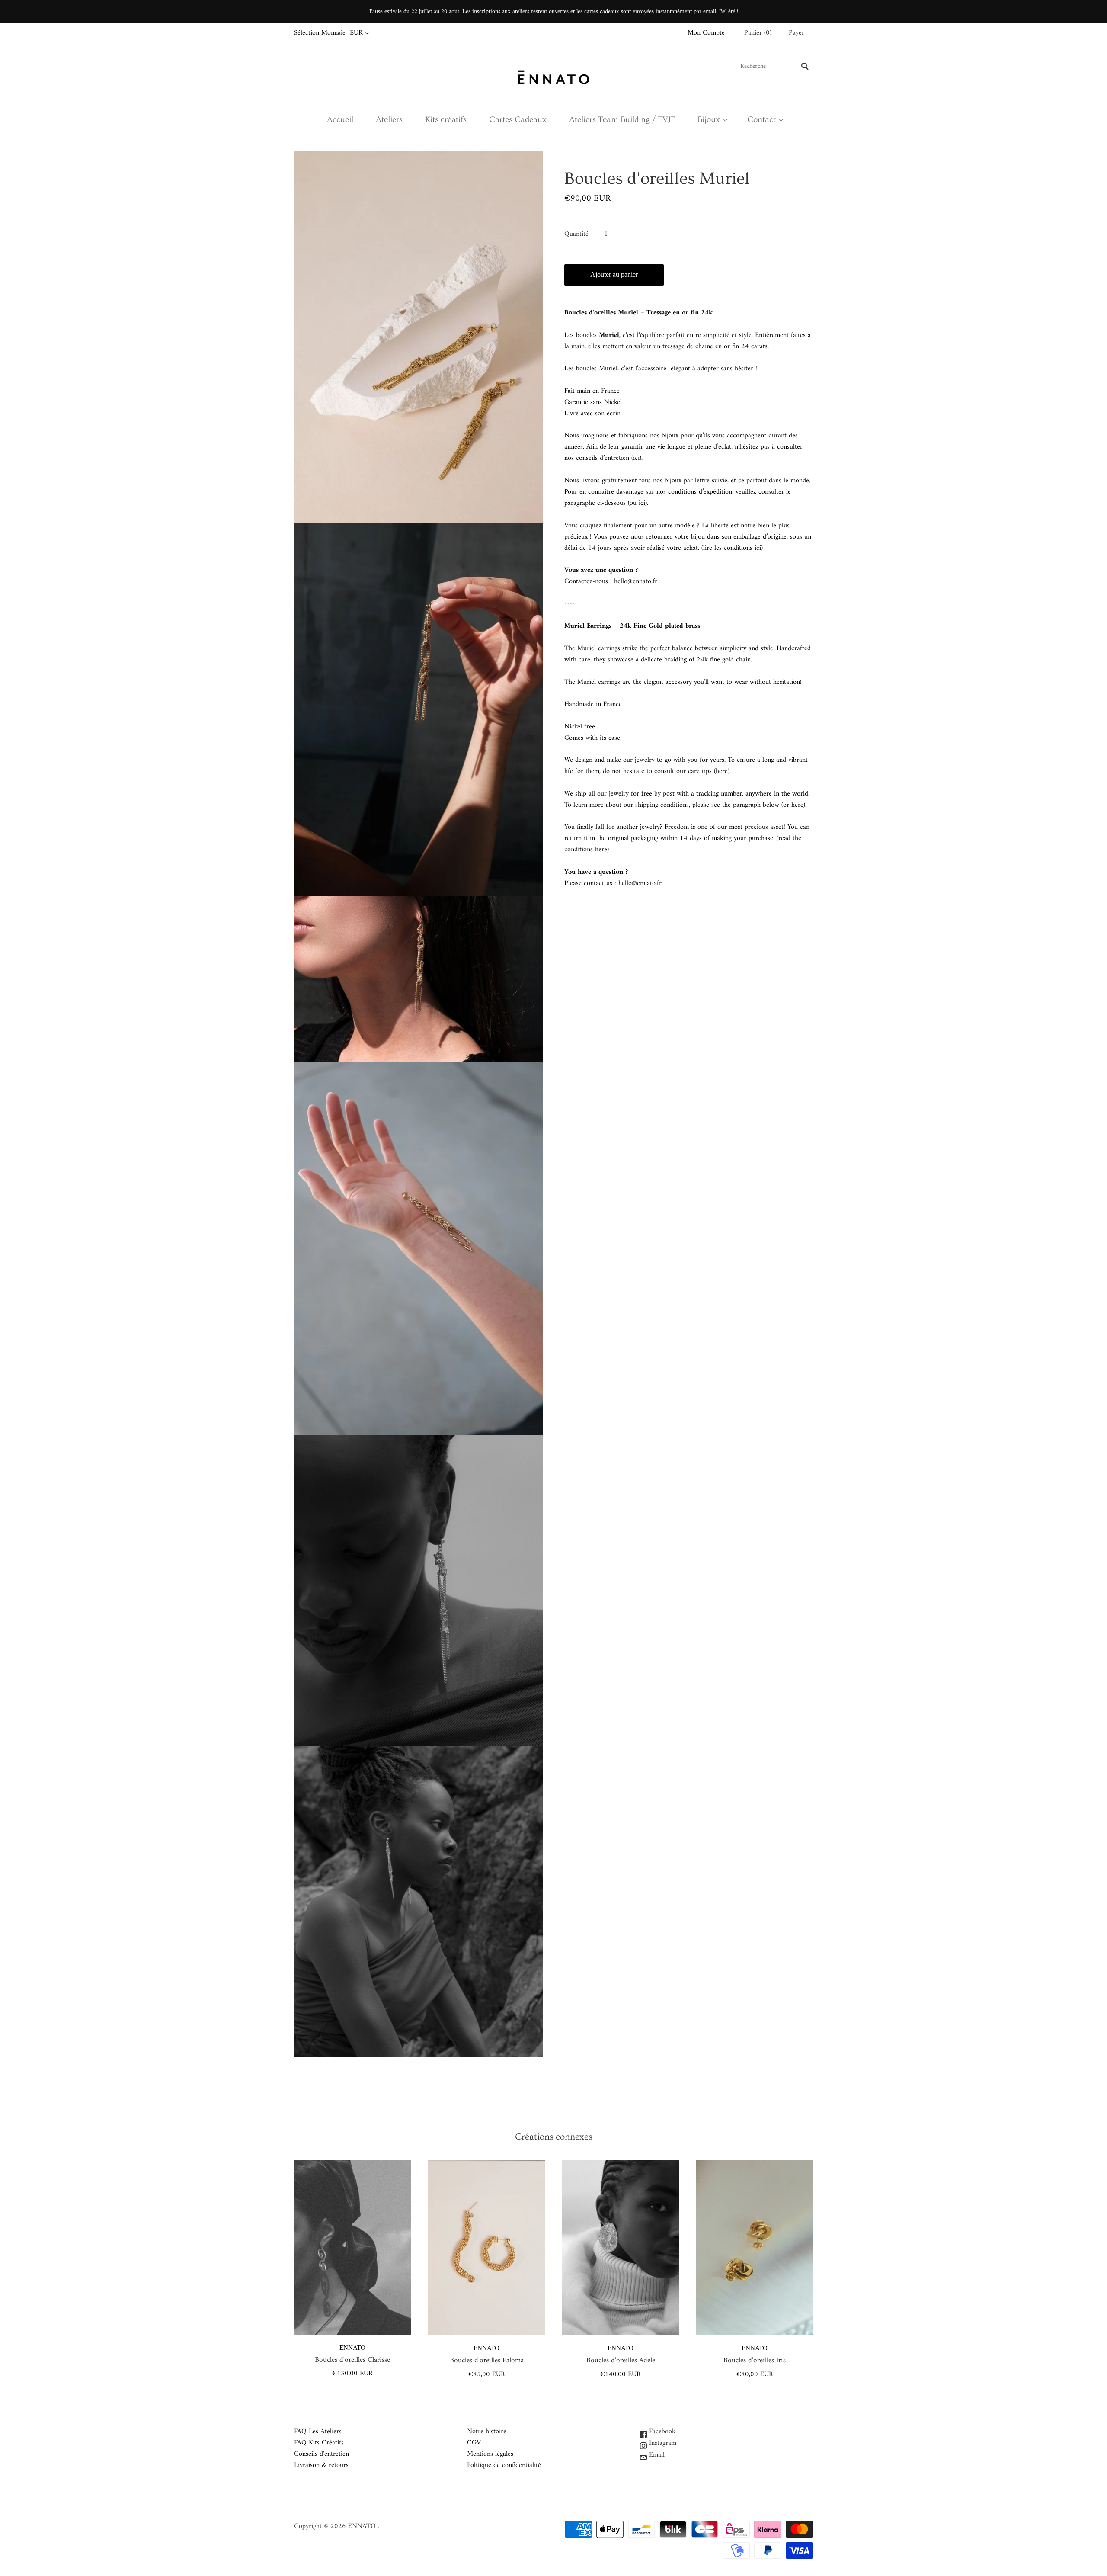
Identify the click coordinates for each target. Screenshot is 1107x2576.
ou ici (637, 503)
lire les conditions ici (732, 548)
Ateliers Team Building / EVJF (622, 119)
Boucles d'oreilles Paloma (487, 2361)
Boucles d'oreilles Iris (755, 2361)
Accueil (340, 119)
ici (636, 458)
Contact (761, 119)
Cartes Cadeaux (518, 119)
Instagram (662, 2443)
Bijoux (709, 119)
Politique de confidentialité (504, 2465)
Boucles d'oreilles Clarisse (352, 2360)
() (758, 33)
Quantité (576, 234)
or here (793, 805)
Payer (797, 33)
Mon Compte (706, 33)
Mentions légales (490, 2454)
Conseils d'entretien (322, 2454)
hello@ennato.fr (636, 581)
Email (656, 2455)
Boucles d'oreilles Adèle (621, 2361)
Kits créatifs (446, 119)
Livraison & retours (321, 2465)
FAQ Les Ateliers (318, 2432)
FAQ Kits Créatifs (319, 2443)
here (722, 771)
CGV (474, 2443)
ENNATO (352, 2348)
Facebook (661, 2432)
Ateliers (389, 119)
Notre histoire (487, 2432)
